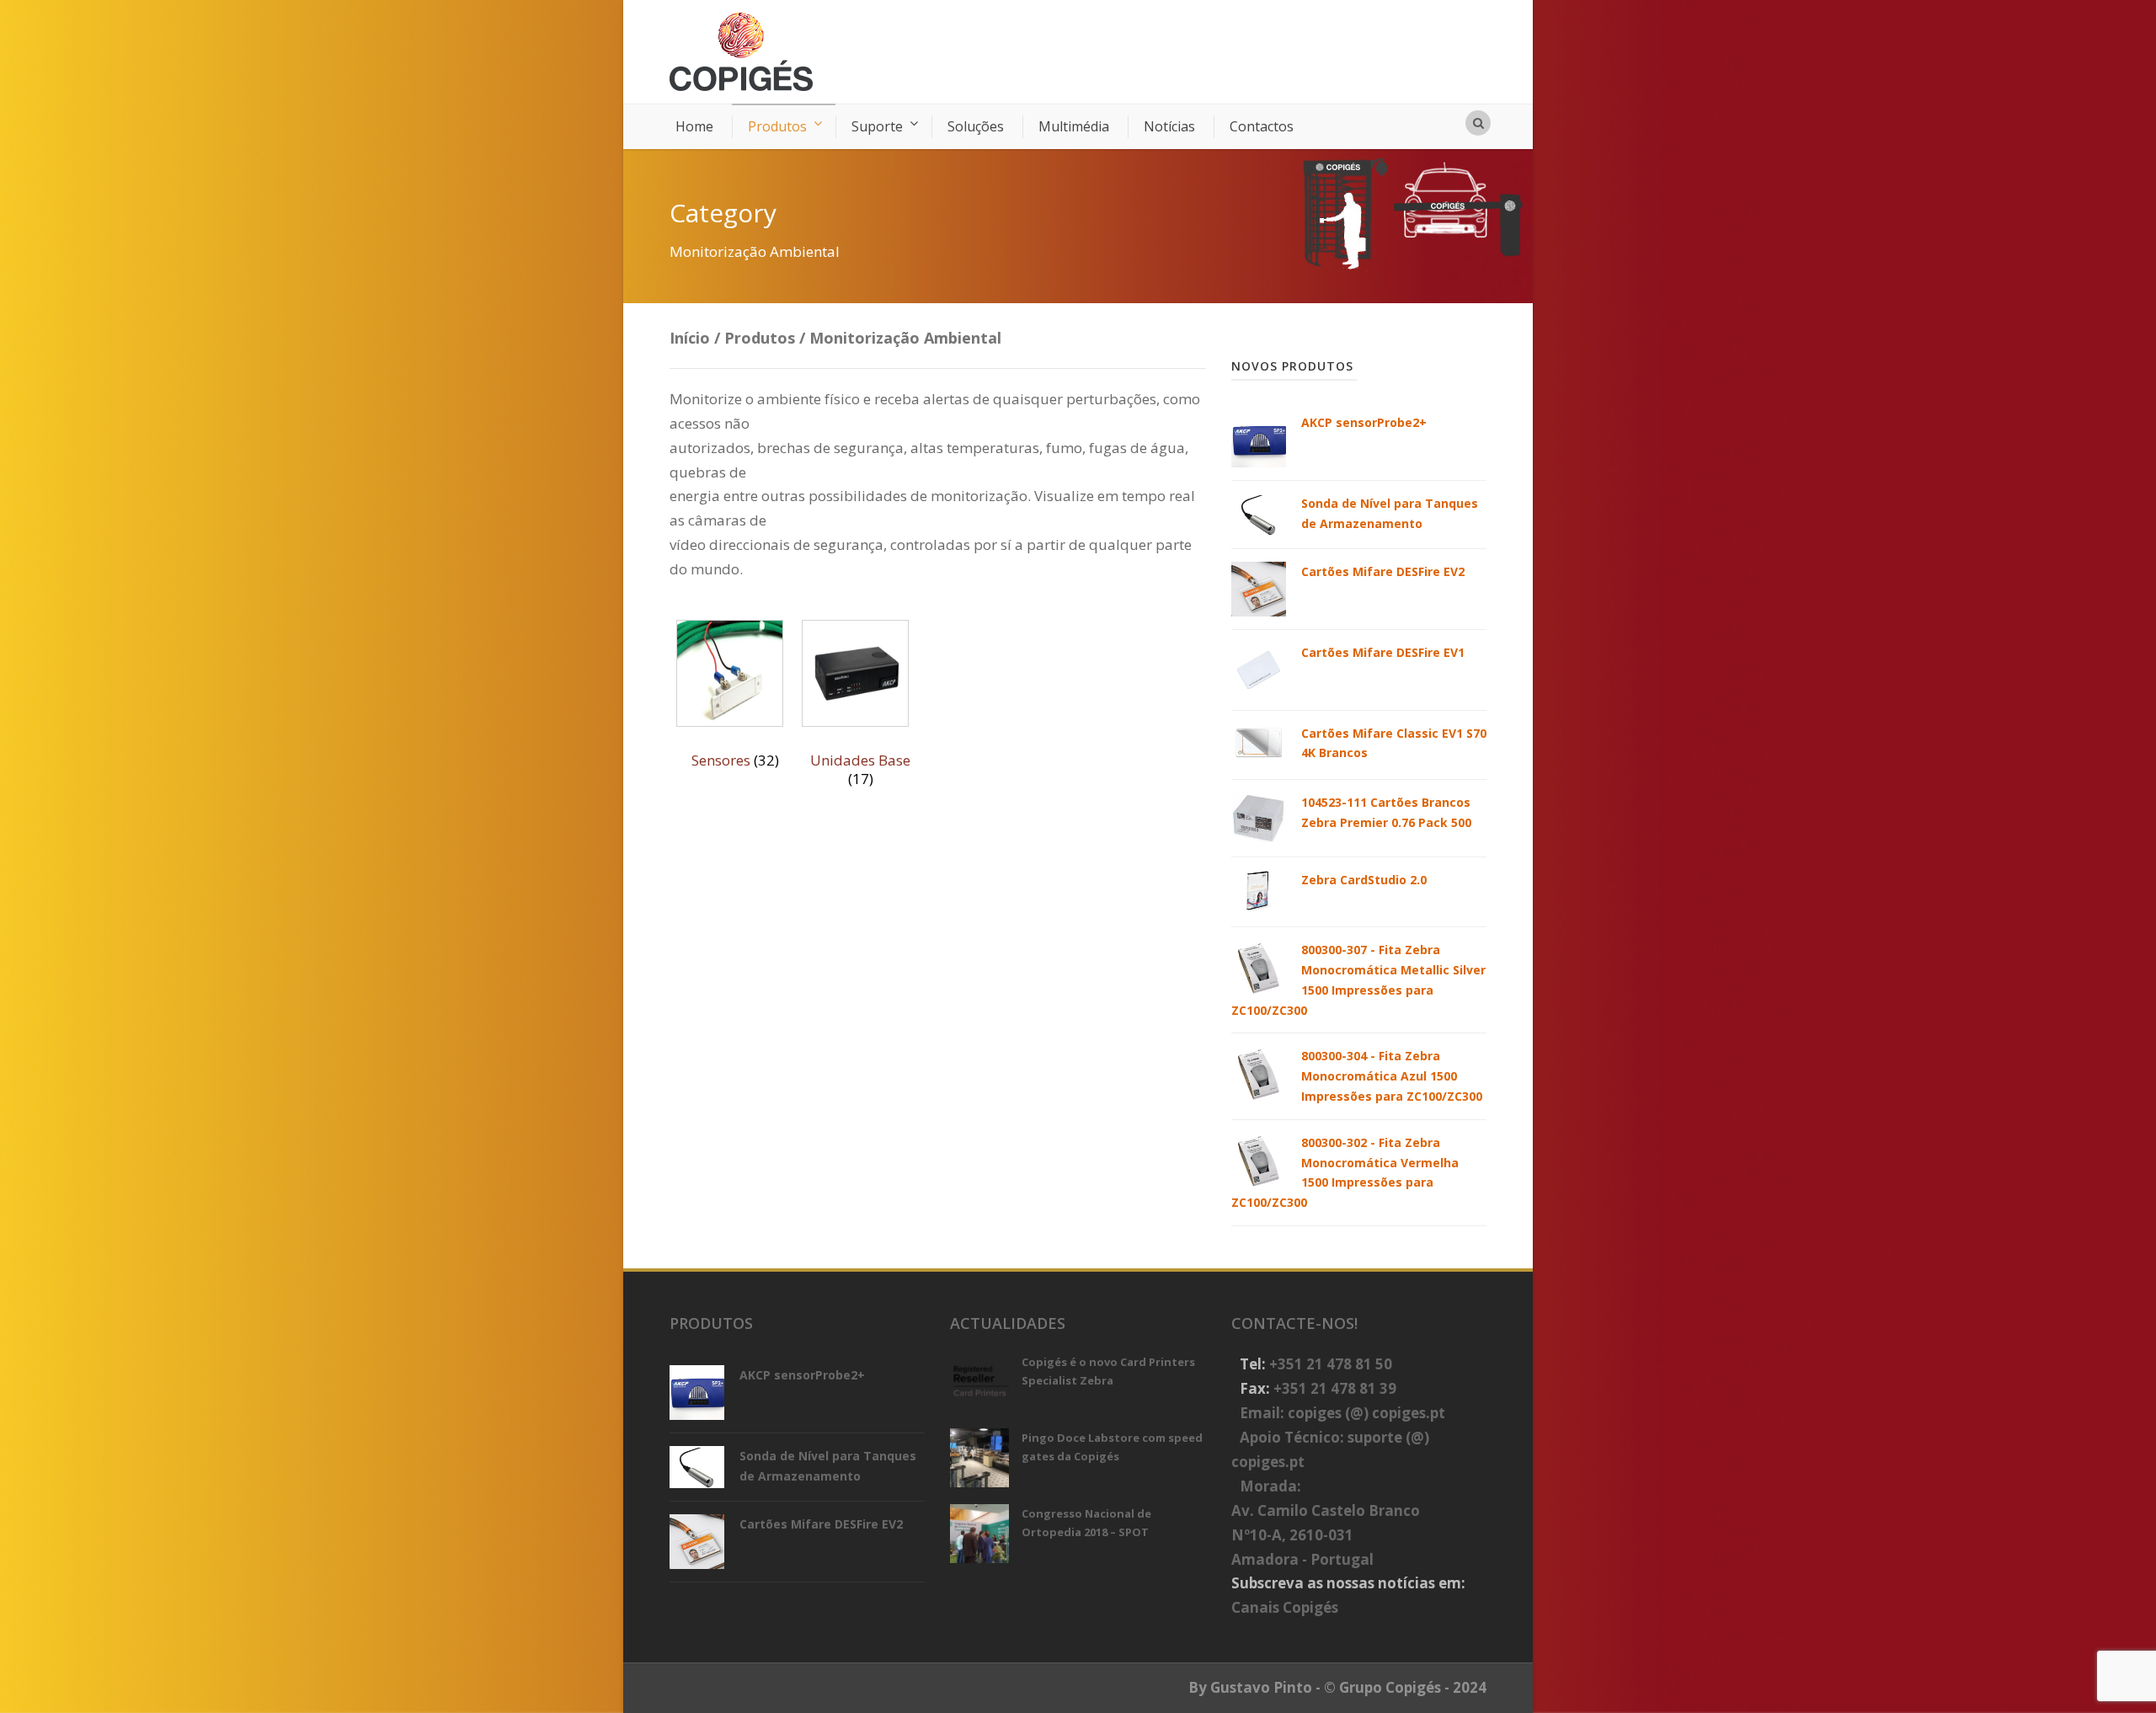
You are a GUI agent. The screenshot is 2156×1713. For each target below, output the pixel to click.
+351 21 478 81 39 (1335, 1388)
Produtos (777, 126)
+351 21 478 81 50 (1331, 1364)
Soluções (976, 126)
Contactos (1262, 126)
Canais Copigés (1285, 1607)
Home (694, 126)
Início (690, 338)
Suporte (877, 126)
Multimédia (1074, 126)
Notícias (1169, 126)
